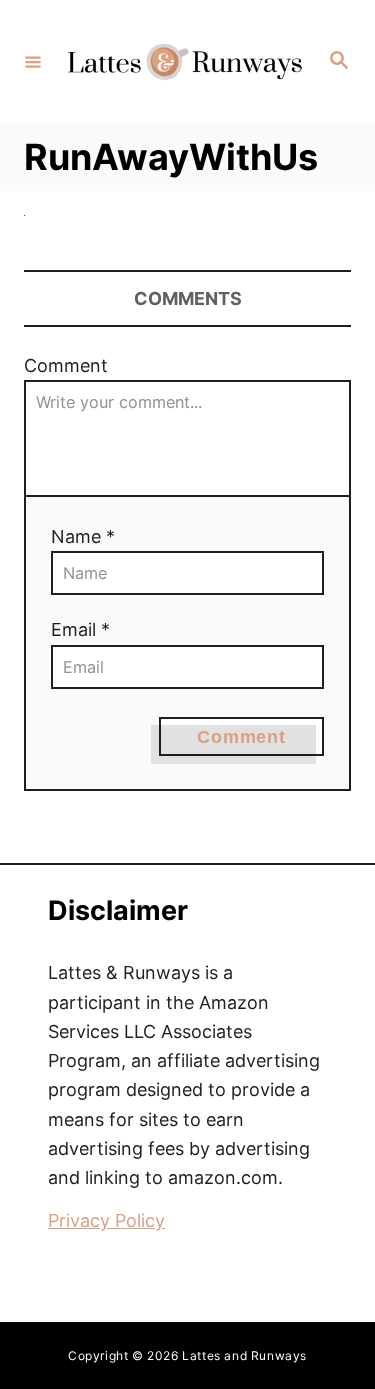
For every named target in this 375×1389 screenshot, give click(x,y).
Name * (83, 536)
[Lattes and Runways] (184, 61)
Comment (66, 365)
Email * (80, 629)
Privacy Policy (106, 1220)
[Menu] (33, 61)
